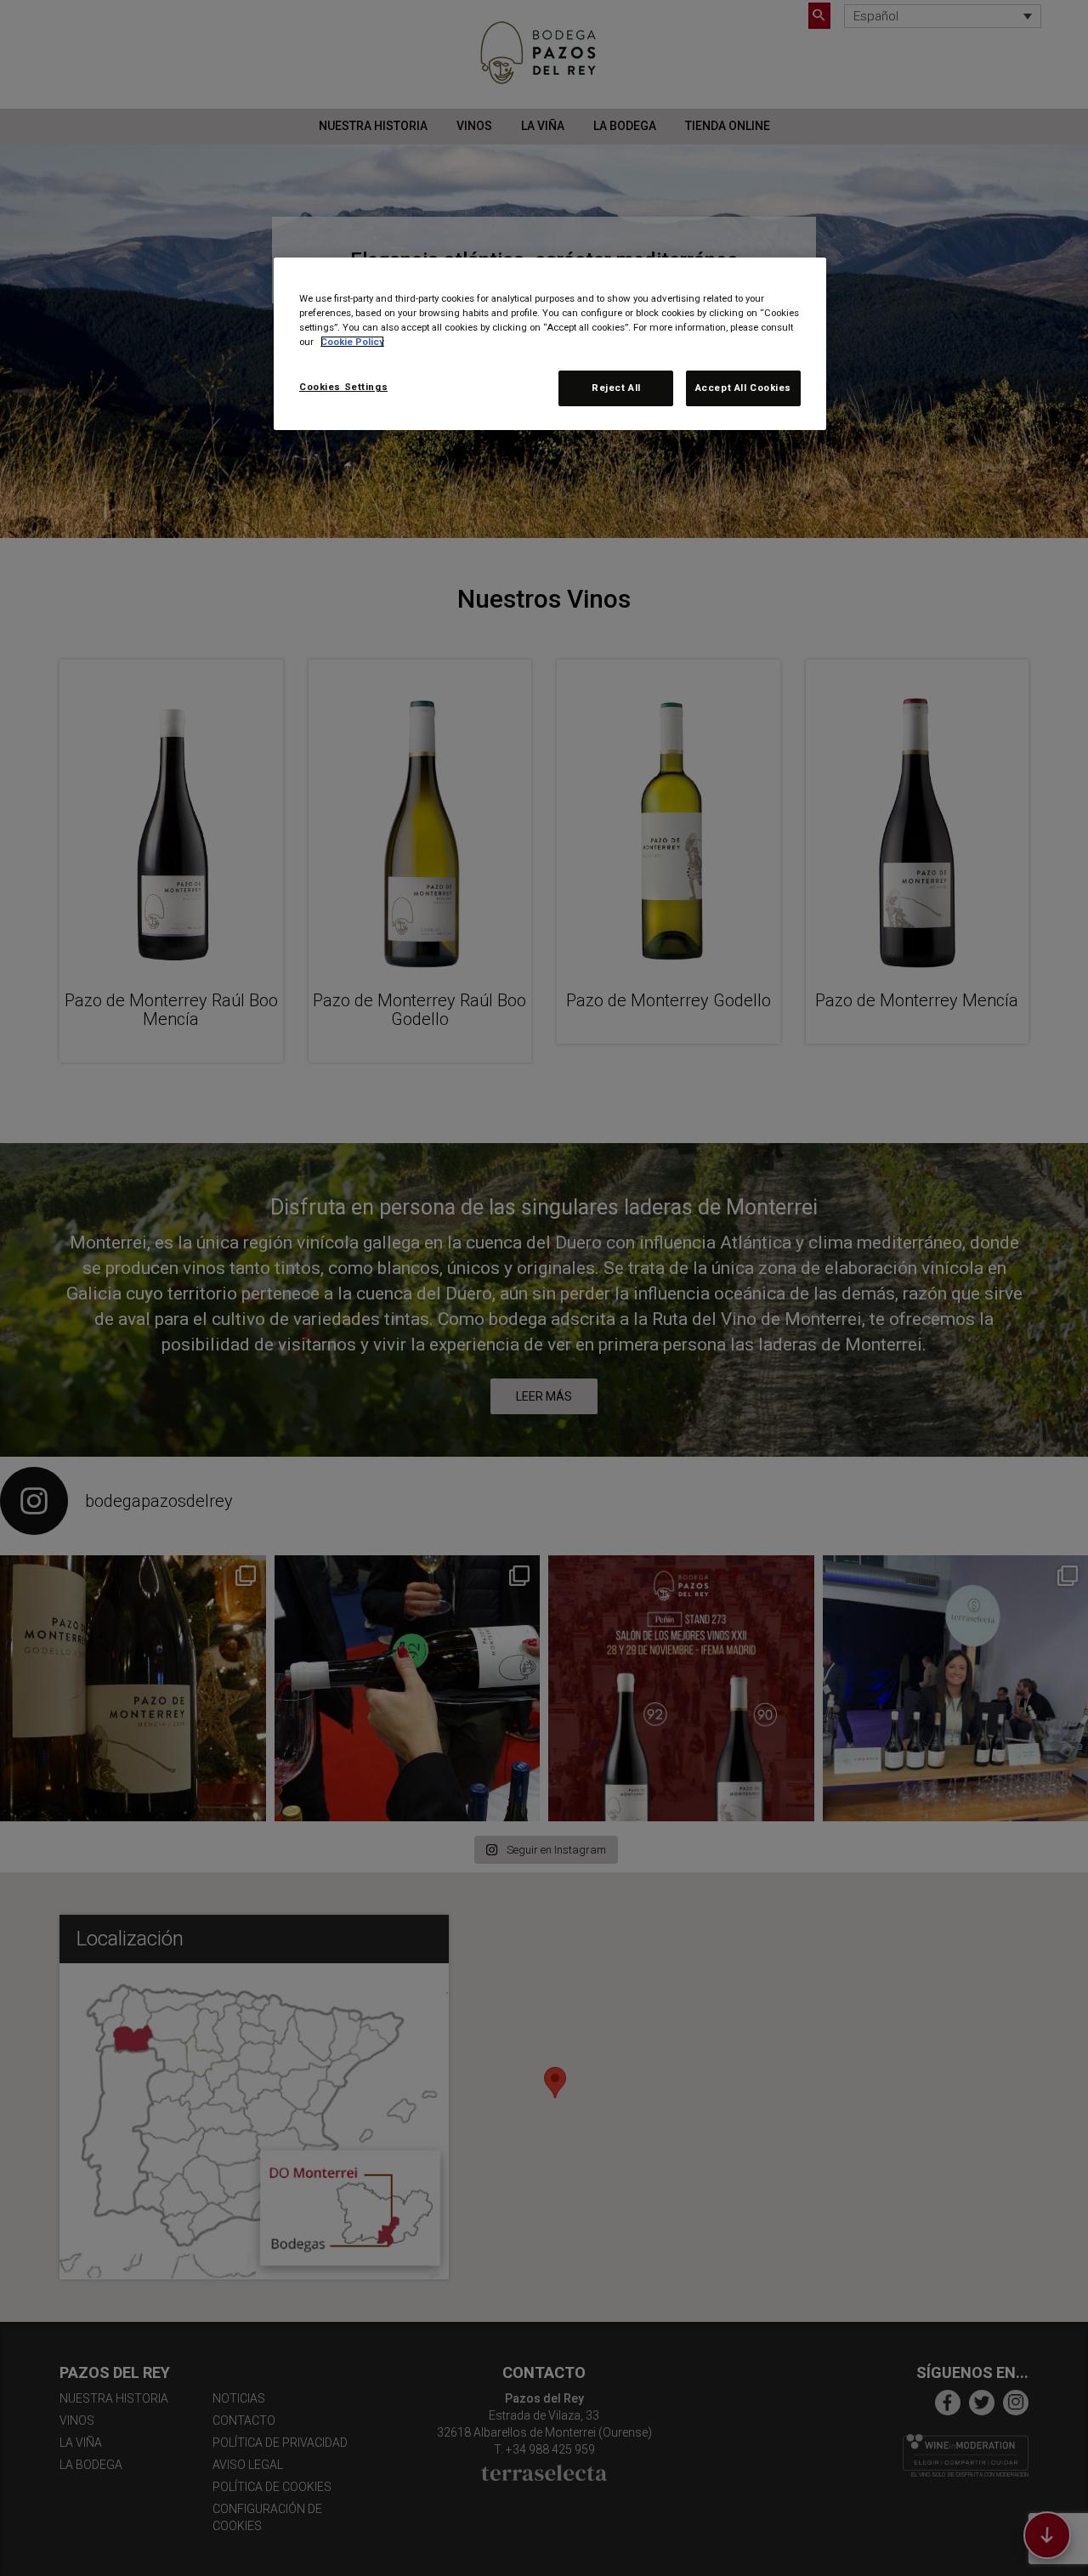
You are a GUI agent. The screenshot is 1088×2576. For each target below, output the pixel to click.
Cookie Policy (352, 342)
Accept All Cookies (743, 388)
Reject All (616, 388)
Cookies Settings (343, 387)
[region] (550, 344)
